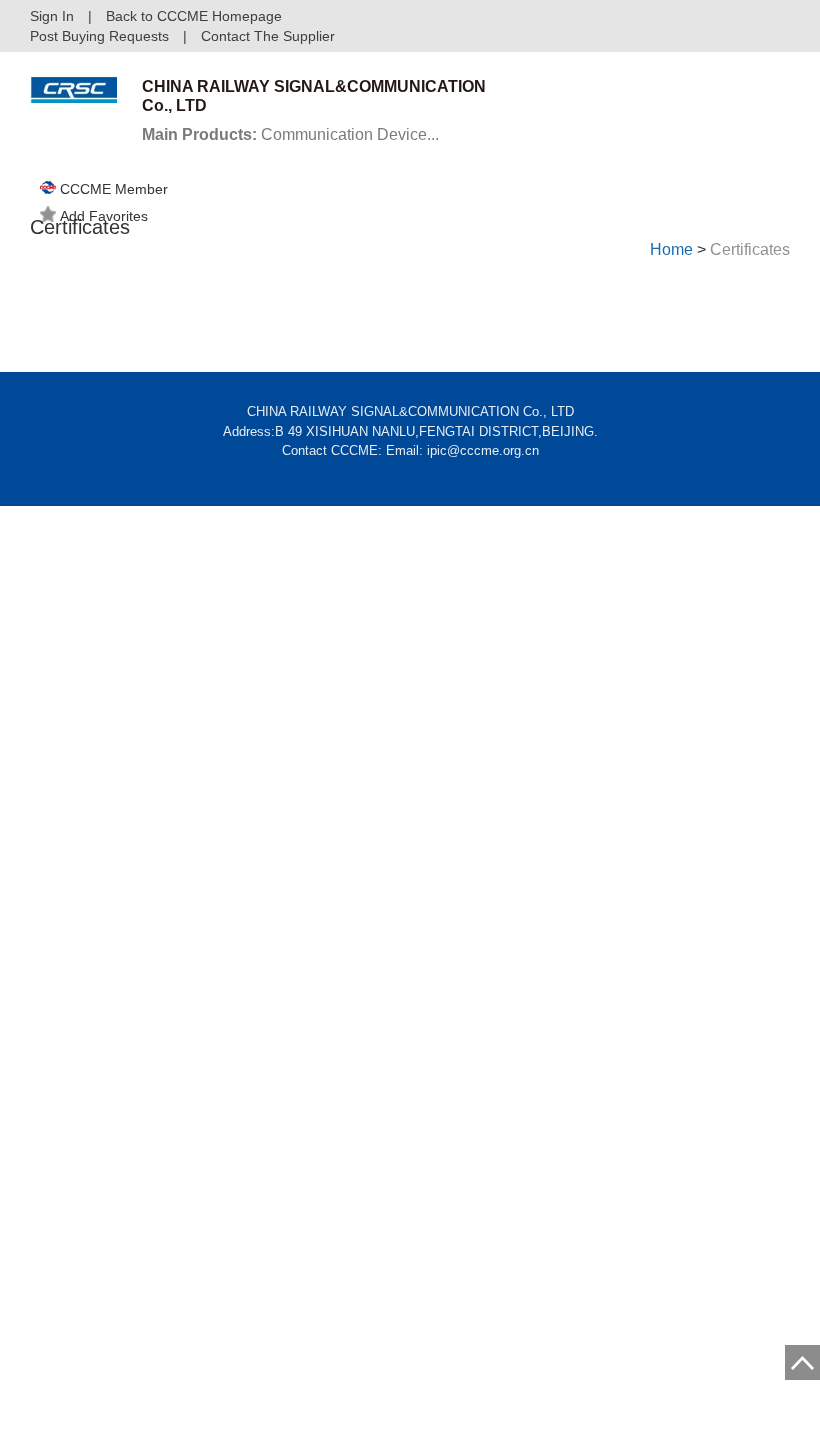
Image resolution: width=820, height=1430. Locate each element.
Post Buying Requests (99, 36)
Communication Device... (290, 134)
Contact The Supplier (268, 36)
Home (671, 249)
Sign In (52, 16)
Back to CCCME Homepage (194, 16)
